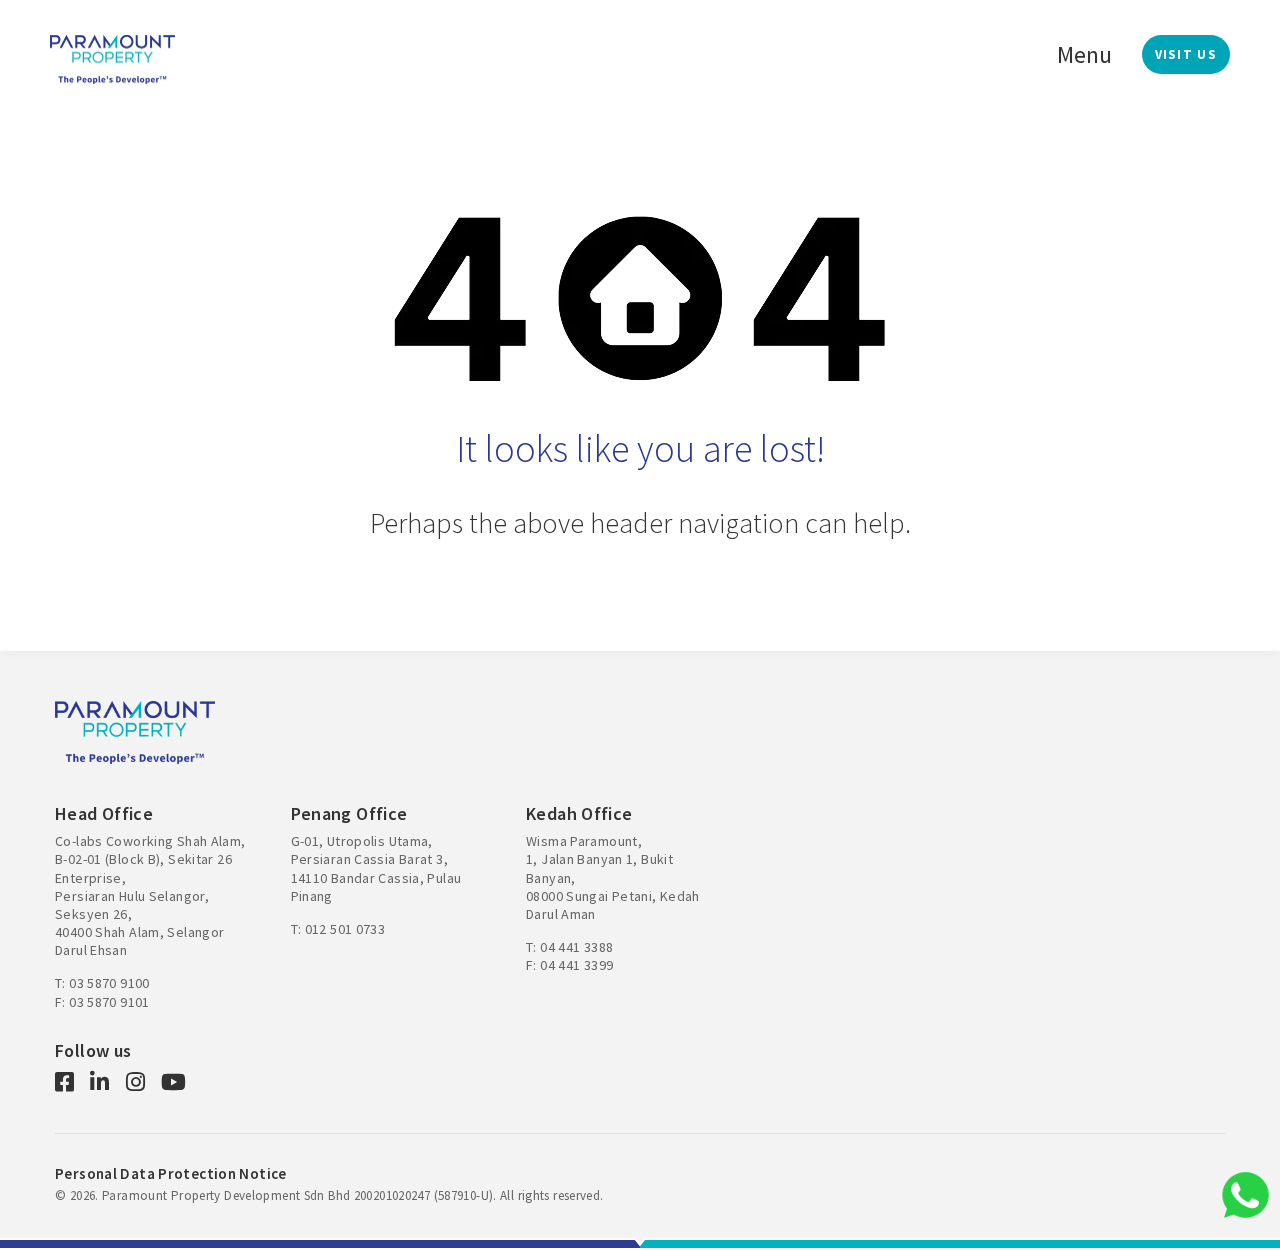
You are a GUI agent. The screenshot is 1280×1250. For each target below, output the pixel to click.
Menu (1084, 54)
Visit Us (1186, 54)
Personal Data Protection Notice (171, 1173)
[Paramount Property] (112, 57)
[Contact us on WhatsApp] (1245, 1195)
